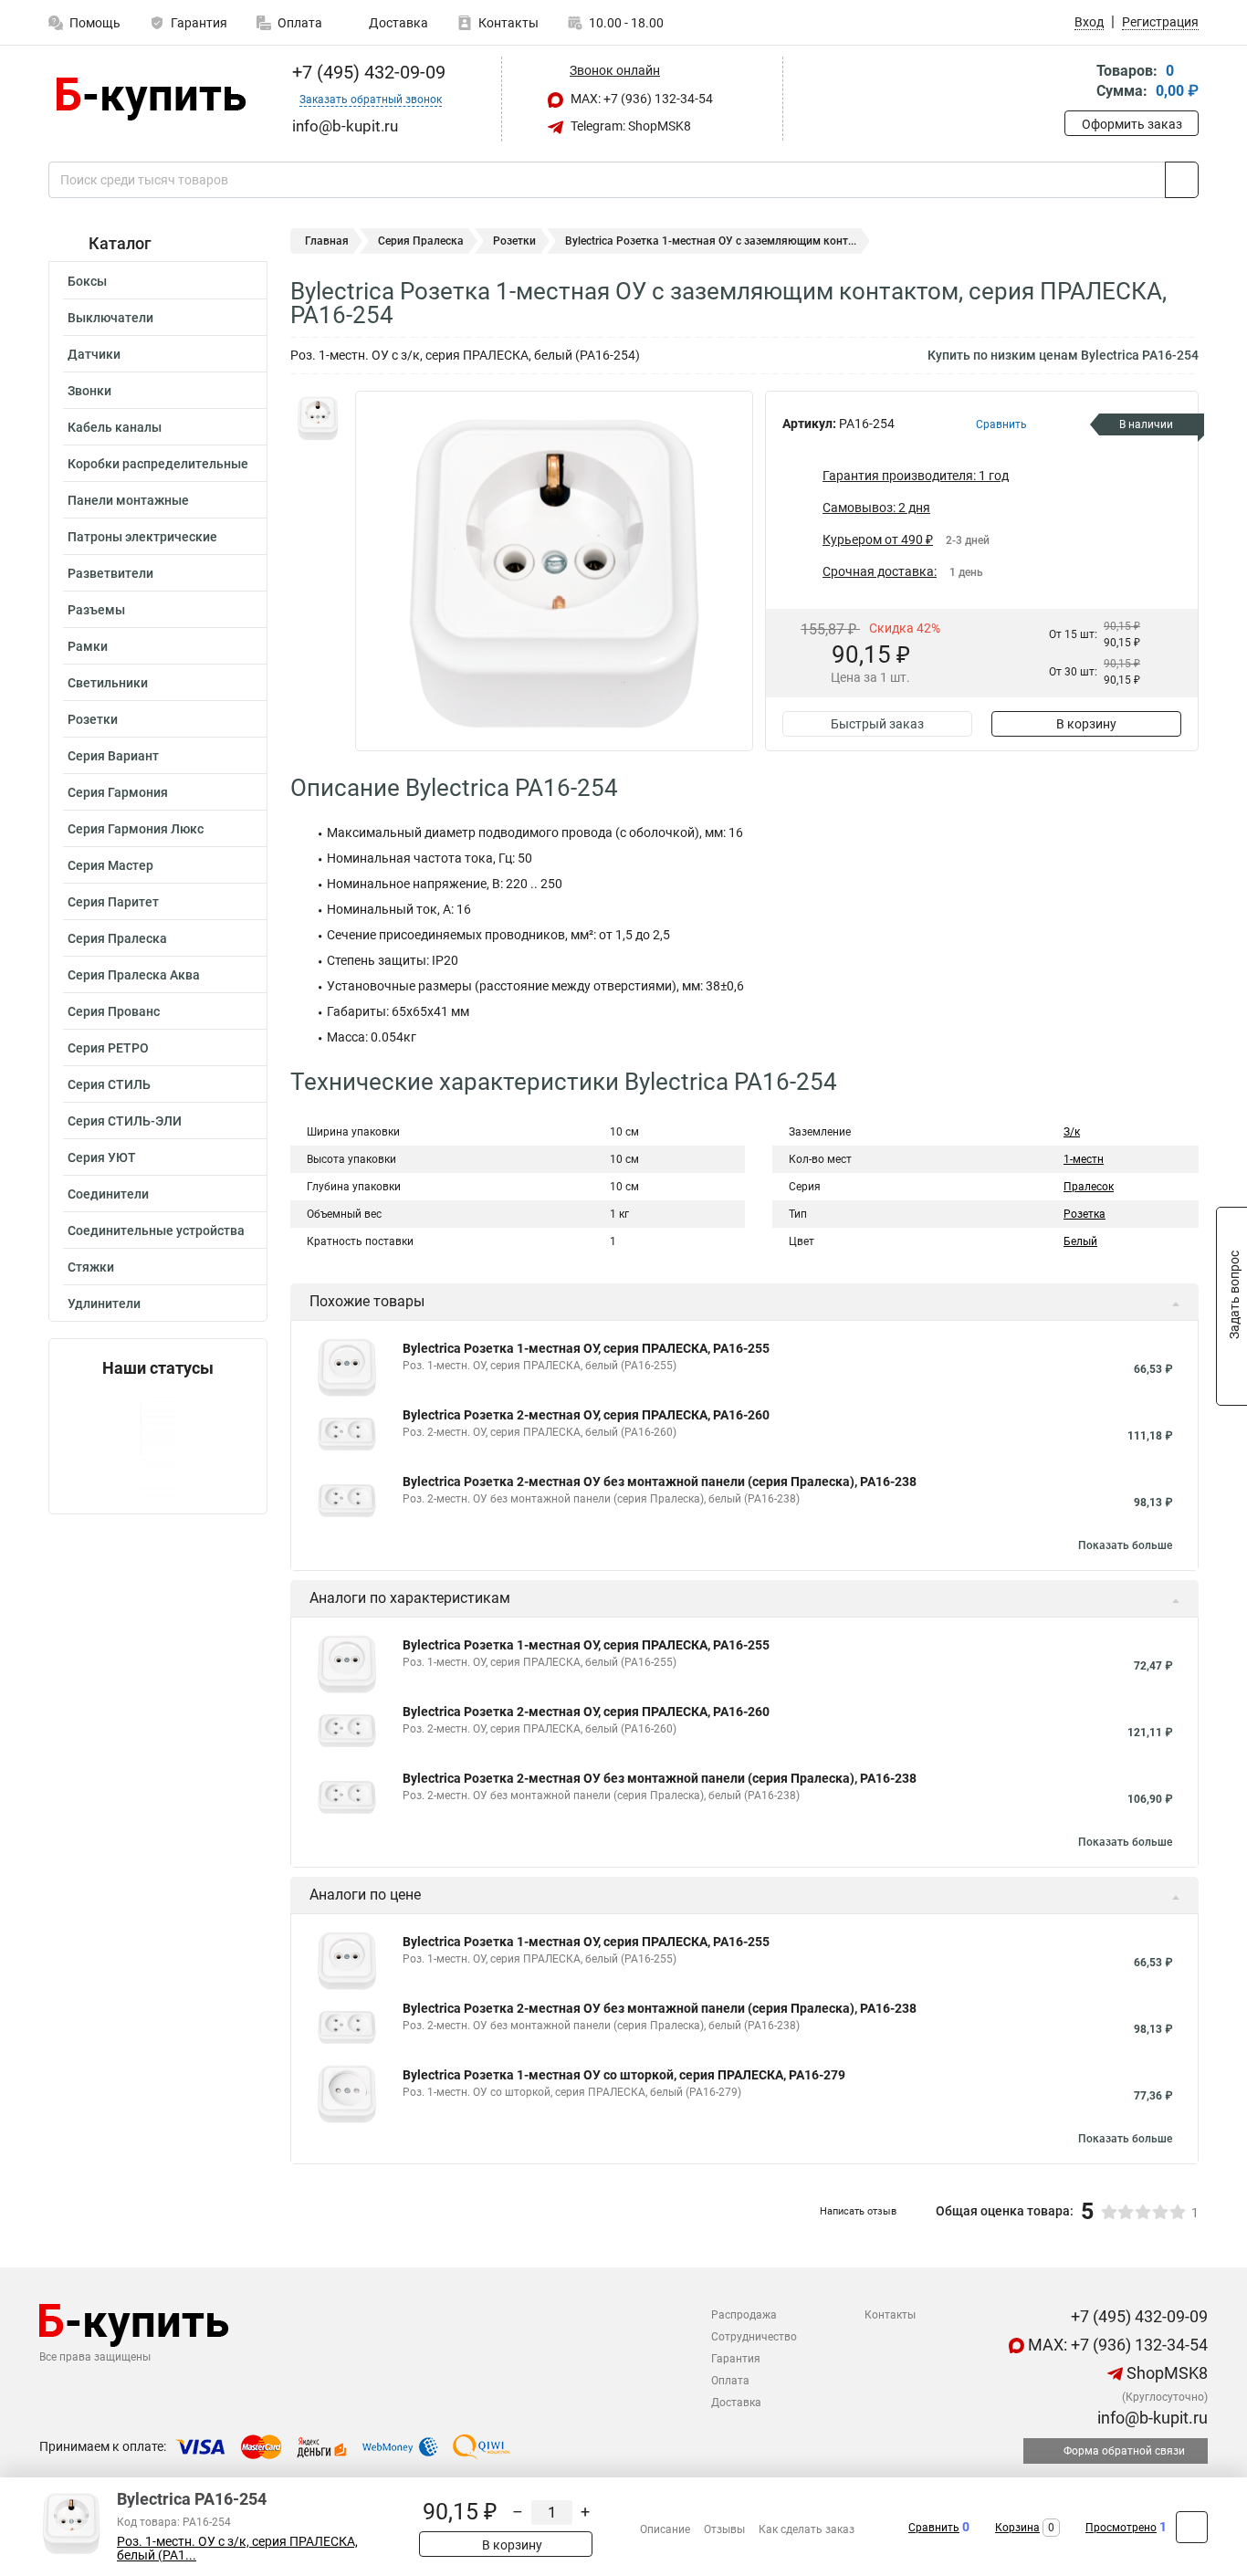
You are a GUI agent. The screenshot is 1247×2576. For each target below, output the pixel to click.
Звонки (89, 391)
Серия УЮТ (102, 1157)
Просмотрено (1121, 2528)
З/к (1072, 1132)
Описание (665, 2529)
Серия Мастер (110, 865)
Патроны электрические (142, 537)
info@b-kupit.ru (1151, 2418)
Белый (1080, 1241)
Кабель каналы (115, 427)
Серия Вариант (113, 756)
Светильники (108, 683)
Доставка (397, 23)
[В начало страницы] (1192, 2527)
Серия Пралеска (117, 938)
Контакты (508, 23)
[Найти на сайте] (1182, 180)
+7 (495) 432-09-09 (367, 72)
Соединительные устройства (156, 1230)
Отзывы (724, 2529)
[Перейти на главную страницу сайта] (151, 99)
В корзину (1086, 724)
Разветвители (110, 573)
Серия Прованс (114, 1011)
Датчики (94, 354)
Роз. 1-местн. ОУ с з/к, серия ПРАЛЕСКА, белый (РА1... (237, 2549)
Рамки (88, 646)
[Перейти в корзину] (1077, 83)
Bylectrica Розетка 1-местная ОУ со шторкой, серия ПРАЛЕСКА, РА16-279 (624, 2075)
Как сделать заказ (807, 2529)
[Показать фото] (318, 418)
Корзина (1017, 2528)
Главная (327, 241)
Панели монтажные (128, 500)
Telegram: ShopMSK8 (629, 126)
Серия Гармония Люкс (136, 829)
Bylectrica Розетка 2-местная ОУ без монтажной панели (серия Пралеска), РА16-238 (660, 1482)
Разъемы (96, 610)
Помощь (95, 23)
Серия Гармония (118, 792)
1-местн (1084, 1159)
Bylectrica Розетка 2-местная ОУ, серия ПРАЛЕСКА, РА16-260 (586, 1415)
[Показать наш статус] (158, 1445)
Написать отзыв (858, 2211)
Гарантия (199, 23)
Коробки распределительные (158, 464)
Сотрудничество (754, 2337)
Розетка (1085, 1214)
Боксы (87, 281)
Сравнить (934, 2528)
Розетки (93, 719)
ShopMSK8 (1165, 2373)
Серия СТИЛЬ (109, 1084)
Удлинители (104, 1304)
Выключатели (110, 318)
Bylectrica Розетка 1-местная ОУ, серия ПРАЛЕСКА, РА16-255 (586, 1348)
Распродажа (744, 2315)
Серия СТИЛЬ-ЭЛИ (125, 1121)
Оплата (300, 23)
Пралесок (1089, 1187)
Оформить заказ (1132, 124)
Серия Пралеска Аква (134, 975)
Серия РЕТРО (108, 1048)
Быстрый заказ (877, 724)
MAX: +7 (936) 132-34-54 (640, 99)
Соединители (108, 1194)
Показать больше (1125, 1545)
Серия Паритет (113, 902)
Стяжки (91, 1267)
